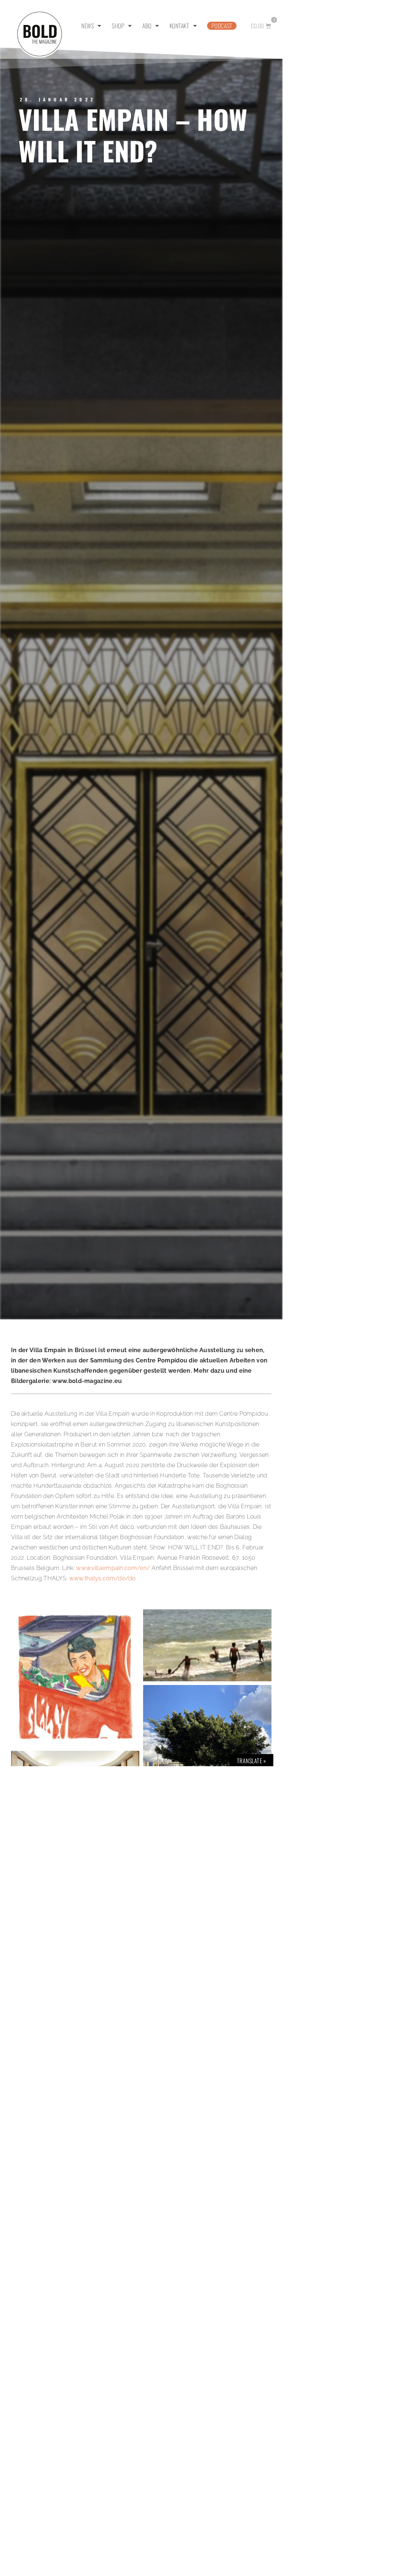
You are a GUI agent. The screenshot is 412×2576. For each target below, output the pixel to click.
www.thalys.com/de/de (102, 1578)
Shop (118, 26)
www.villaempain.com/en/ (113, 1568)
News (88, 26)
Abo (147, 26)
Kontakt (180, 26)
